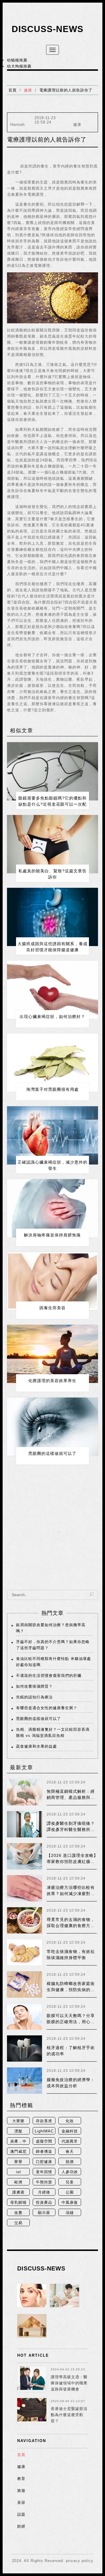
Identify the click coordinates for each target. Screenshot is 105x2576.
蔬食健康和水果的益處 (36, 1746)
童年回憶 (44, 2172)
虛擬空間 (44, 2141)
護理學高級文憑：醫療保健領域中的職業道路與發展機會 (69, 2383)
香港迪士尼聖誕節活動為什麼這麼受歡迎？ (69, 2415)
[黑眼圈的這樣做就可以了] (52, 1427)
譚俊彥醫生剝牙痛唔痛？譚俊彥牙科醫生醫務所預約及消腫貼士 (71, 1829)
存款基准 (44, 2121)
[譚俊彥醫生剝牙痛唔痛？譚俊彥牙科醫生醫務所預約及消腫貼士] (24, 1824)
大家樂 (18, 2121)
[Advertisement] (52, 1532)
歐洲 (18, 2182)
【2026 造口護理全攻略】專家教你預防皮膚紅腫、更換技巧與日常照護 (72, 1862)
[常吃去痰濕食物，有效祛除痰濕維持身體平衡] (24, 1952)
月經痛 (44, 2192)
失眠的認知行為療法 (34, 1697)
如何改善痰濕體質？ (34, 1686)
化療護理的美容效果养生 (52, 1381)
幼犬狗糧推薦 (19, 66)
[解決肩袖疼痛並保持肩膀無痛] (52, 1208)
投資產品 (44, 2202)
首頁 (13, 90)
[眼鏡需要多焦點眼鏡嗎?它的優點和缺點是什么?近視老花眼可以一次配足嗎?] (52, 771)
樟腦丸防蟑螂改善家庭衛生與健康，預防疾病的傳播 (71, 1990)
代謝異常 (70, 2141)
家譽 (18, 2162)
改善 (18, 2213)
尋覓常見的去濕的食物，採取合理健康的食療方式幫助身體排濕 (71, 1926)
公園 (70, 2192)
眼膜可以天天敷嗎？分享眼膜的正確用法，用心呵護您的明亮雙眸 (71, 2022)
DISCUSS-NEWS (48, 29)
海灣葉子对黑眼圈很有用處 (52, 1089)
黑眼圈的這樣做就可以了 (52, 1453)
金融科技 (70, 2131)
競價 (70, 2162)
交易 (18, 2223)
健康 (28, 90)
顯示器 (44, 2213)
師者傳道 (44, 2151)
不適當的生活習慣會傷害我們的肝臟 (49, 1676)
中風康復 (70, 2202)
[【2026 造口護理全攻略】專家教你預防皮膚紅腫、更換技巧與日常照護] (24, 1856)
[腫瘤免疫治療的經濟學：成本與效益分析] (24, 2081)
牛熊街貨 (44, 2182)
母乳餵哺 (18, 2202)
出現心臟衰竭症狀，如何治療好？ (52, 1017)
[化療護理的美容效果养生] (52, 1354)
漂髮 (18, 2131)
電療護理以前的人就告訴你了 (66, 90)
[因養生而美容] (52, 1281)
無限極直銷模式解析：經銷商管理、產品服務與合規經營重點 (71, 1797)
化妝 (70, 2121)
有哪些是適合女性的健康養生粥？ (47, 1708)
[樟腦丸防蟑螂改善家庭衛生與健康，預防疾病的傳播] (24, 1984)
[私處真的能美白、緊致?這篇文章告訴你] (52, 844)
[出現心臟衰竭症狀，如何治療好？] (52, 990)
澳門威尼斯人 (18, 2152)
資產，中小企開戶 (18, 2142)
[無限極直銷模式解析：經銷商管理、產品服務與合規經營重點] (24, 1792)
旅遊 (21, 2491)
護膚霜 (18, 2192)
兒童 (70, 2182)
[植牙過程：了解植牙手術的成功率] (24, 2049)
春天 (70, 2151)
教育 (21, 2479)
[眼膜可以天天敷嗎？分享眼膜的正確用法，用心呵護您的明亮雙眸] (24, 2016)
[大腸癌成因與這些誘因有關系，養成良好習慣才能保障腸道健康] (52, 917)
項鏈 (70, 2213)
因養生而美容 (52, 1308)
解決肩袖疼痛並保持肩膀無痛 (52, 1235)
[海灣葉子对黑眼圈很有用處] (52, 1063)
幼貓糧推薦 (17, 60)
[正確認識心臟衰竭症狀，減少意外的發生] (52, 1135)
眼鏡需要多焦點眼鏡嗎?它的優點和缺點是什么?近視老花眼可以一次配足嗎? (52, 804)
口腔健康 (44, 2162)
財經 (21, 2526)
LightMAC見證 (44, 2132)
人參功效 (70, 2172)
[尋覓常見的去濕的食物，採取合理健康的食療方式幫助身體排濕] (24, 1920)
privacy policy (80, 2561)
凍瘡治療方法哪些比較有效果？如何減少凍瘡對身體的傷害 (71, 1894)
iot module (18, 2172)
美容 (21, 2502)
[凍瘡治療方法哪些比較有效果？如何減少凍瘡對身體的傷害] (24, 1888)
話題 (21, 2514)
